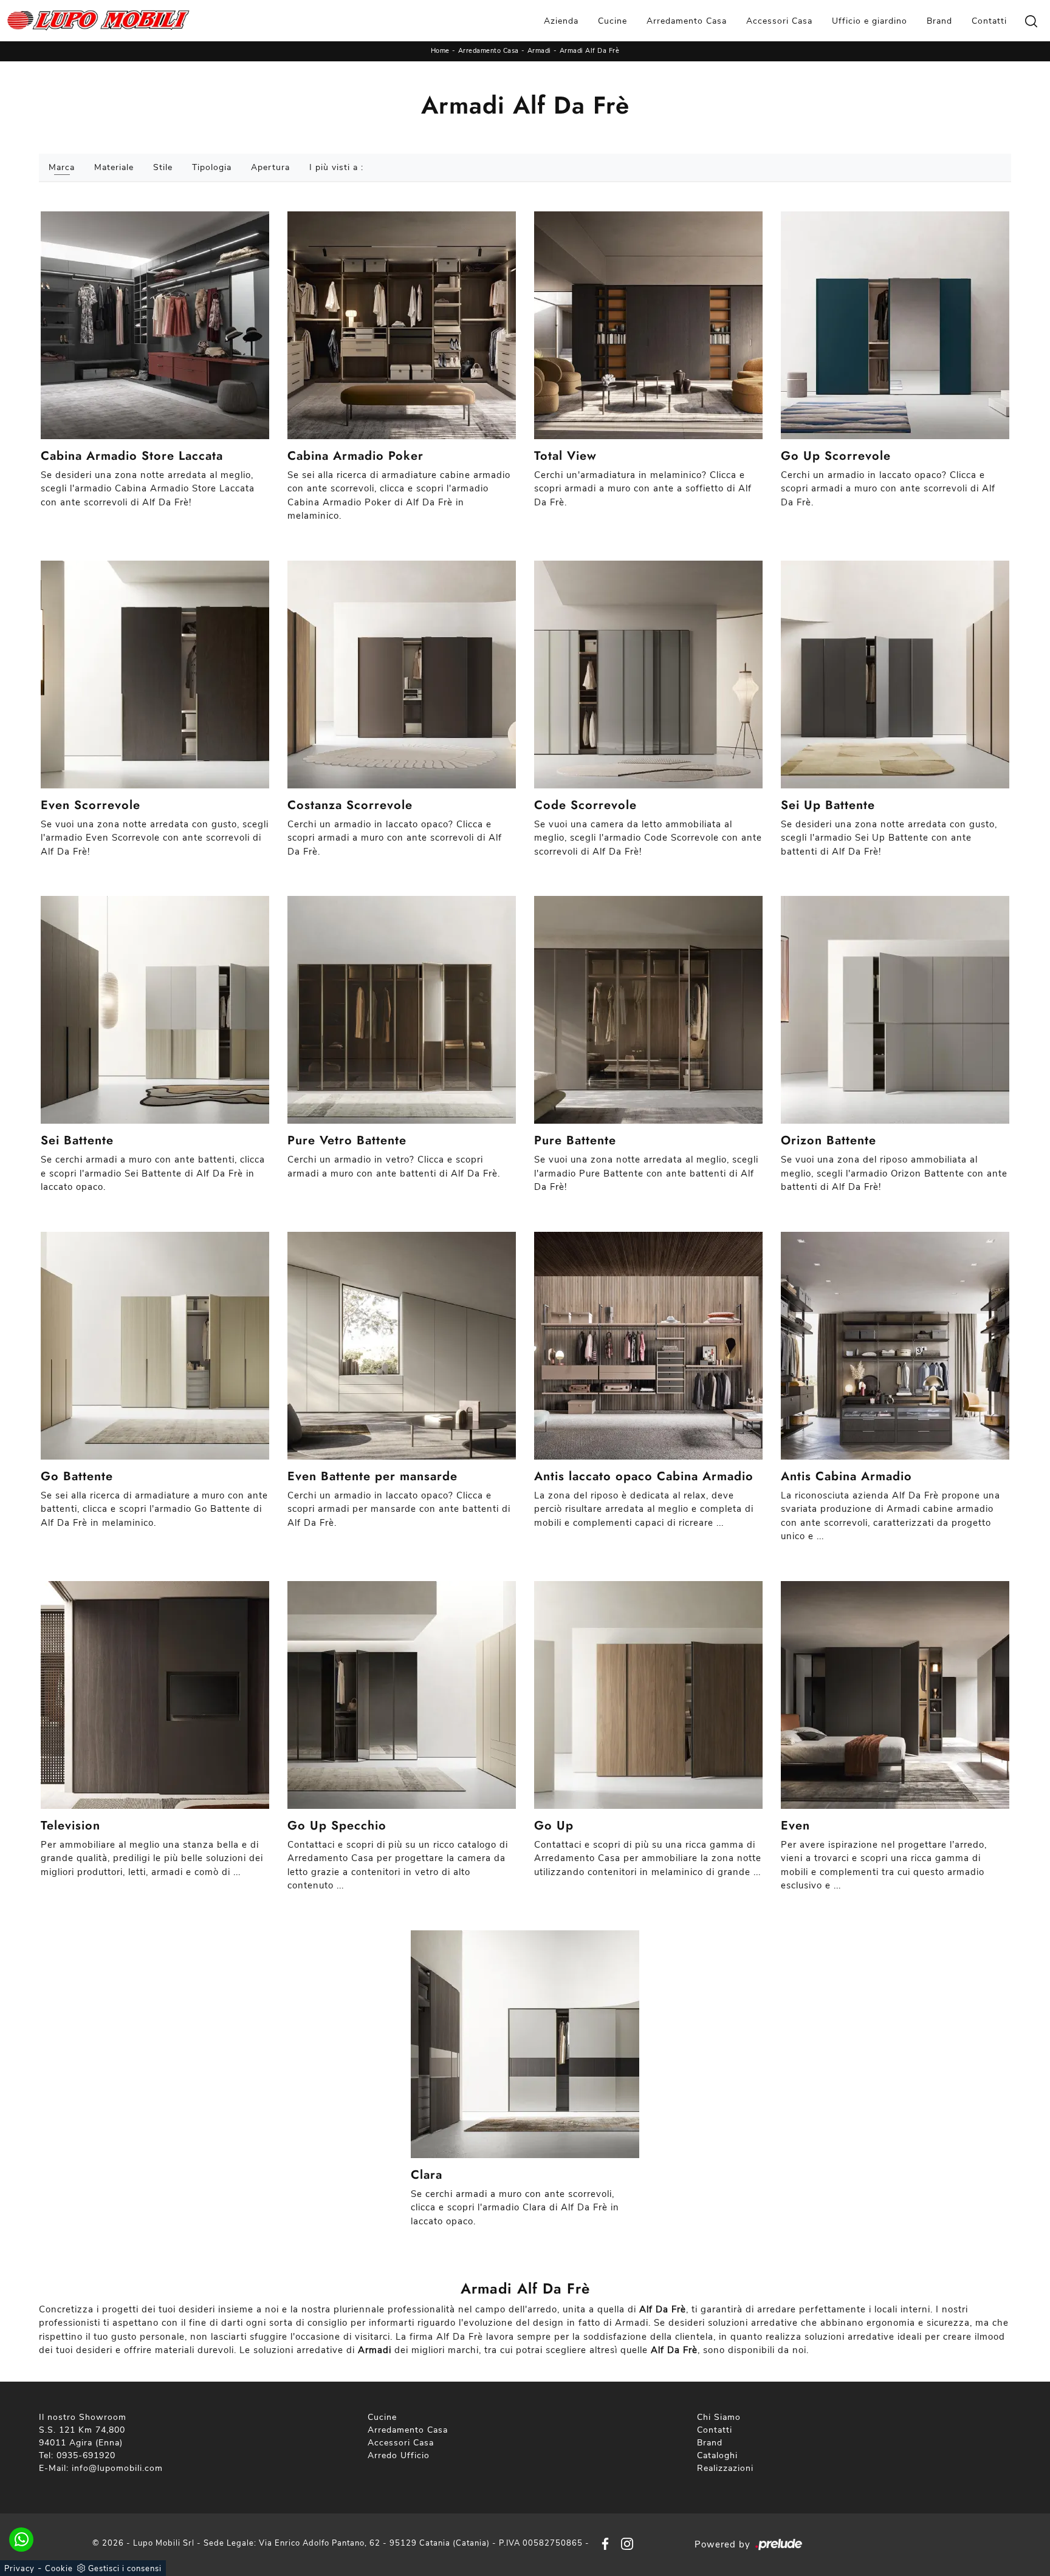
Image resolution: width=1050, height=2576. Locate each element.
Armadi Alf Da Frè (590, 51)
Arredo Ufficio (399, 2455)
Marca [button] (62, 167)
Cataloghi (717, 2455)
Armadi (539, 51)
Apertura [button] (270, 167)
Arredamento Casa (687, 21)
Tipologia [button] (212, 167)
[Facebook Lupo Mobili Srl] (603, 2543)
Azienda (561, 21)
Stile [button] (163, 167)
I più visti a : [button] (336, 167)
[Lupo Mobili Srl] (98, 21)
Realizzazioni (725, 2468)
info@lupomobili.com (117, 2468)
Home (440, 51)
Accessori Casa (779, 21)
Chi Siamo (719, 2417)
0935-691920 (86, 2455)
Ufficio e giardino (870, 21)
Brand (939, 21)
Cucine (612, 21)
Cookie (59, 2569)
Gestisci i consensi (125, 2569)
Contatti (989, 21)
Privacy (19, 2569)
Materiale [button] (114, 167)
